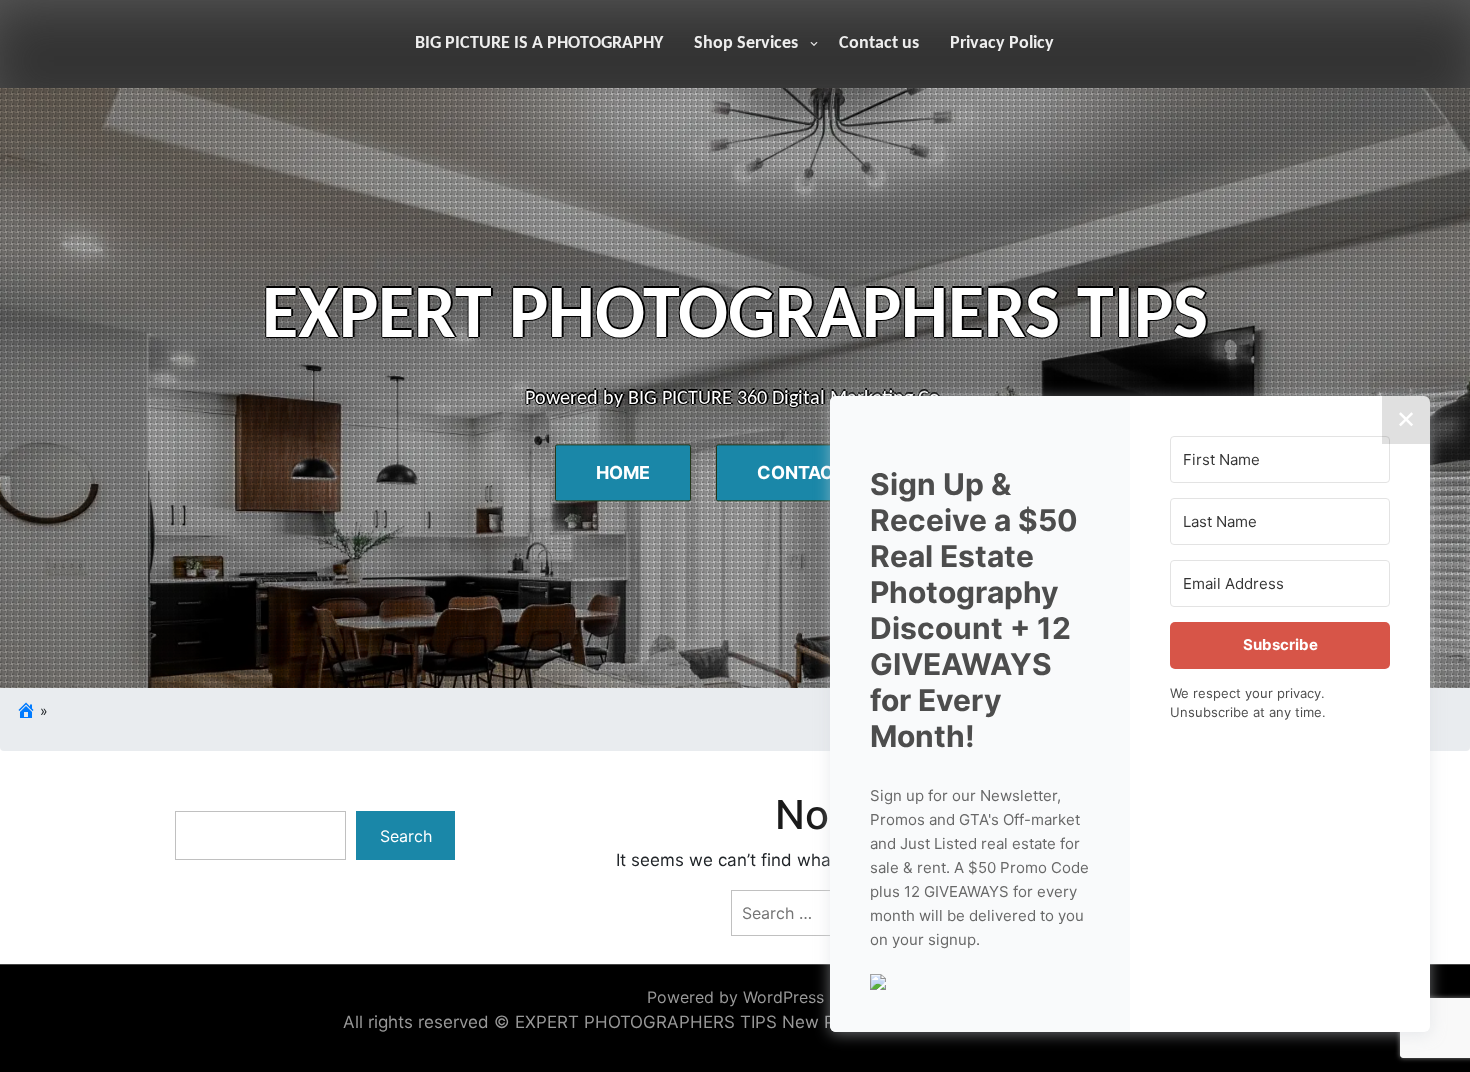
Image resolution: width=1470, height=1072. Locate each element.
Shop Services (746, 43)
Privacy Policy (1002, 43)
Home (623, 473)
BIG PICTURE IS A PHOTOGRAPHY (539, 43)
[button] (980, 980)
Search (406, 836)
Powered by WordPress (735, 997)
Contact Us (816, 473)
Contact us (879, 43)
